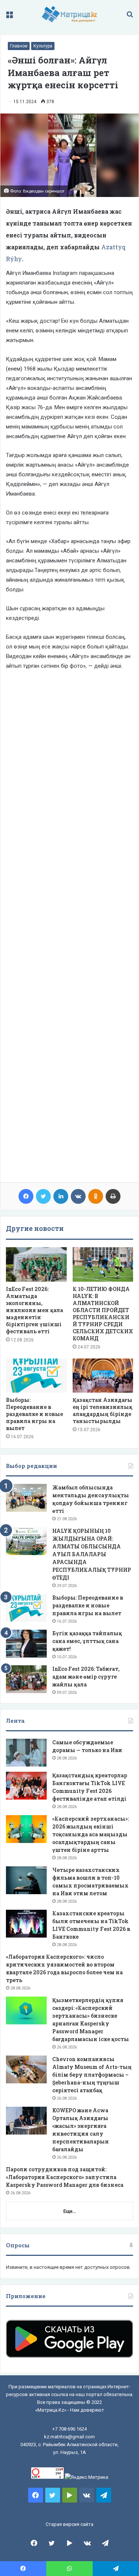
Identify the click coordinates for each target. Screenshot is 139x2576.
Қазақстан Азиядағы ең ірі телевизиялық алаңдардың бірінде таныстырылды (102, 1410)
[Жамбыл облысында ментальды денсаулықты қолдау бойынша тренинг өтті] (26, 1498)
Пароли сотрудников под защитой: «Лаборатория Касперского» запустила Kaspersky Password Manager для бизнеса (65, 2177)
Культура (43, 46)
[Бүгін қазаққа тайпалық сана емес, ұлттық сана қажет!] (26, 1644)
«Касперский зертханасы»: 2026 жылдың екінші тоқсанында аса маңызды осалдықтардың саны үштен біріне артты (91, 1834)
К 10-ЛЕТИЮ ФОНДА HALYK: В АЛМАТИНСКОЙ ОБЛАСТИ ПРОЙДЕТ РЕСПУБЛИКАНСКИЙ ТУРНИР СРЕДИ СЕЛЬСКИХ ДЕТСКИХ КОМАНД (103, 1314)
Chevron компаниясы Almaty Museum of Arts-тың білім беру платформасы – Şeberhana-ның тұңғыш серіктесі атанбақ (92, 2075)
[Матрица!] (69, 14)
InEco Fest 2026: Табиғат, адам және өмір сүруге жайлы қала (86, 1677)
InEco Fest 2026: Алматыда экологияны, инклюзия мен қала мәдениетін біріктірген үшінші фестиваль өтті (34, 1310)
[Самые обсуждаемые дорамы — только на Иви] (26, 1753)
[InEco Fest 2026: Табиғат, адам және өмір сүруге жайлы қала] (26, 1679)
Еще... (69, 2211)
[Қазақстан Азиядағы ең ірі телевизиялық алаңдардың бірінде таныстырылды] (103, 1376)
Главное (19, 46)
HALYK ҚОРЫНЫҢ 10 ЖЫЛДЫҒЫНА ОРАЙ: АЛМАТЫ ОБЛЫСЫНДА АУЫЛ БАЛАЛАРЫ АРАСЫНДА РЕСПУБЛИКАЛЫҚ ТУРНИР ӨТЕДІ (92, 1554)
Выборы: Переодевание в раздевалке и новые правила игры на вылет (34, 1414)
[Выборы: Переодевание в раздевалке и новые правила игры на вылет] (36, 1376)
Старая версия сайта (69, 2524)
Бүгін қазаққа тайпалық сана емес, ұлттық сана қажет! (87, 1641)
